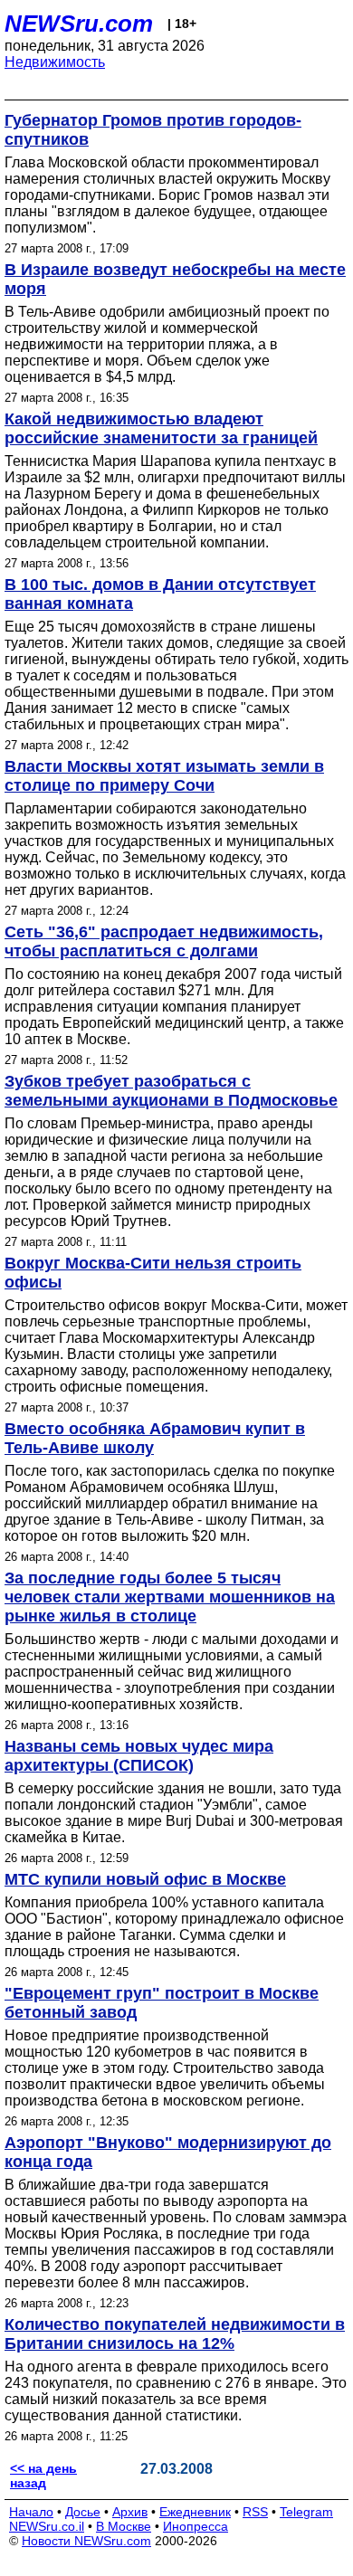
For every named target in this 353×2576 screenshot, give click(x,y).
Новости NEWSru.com (86, 2541)
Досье (83, 2512)
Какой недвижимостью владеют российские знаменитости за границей (161, 428)
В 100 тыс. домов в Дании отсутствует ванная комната (160, 594)
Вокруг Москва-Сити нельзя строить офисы (153, 1273)
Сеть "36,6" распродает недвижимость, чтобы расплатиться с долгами (164, 941)
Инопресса (196, 2526)
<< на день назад (43, 2476)
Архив (130, 2512)
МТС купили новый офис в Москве (145, 1879)
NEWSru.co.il (47, 2526)
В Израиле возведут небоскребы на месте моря (175, 279)
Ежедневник (195, 2512)
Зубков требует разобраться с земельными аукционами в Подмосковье (171, 1091)
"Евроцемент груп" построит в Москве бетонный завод (162, 2003)
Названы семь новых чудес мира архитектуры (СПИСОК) (139, 1756)
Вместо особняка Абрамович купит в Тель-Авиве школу (155, 1438)
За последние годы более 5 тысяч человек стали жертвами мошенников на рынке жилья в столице (170, 1597)
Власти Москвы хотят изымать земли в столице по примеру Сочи (164, 776)
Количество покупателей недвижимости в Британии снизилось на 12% (175, 2334)
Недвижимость (55, 62)
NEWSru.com (79, 24)
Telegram (306, 2512)
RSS (255, 2512)
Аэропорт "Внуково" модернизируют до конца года (168, 2152)
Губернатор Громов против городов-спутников (153, 130)
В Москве (124, 2526)
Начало (31, 2512)
